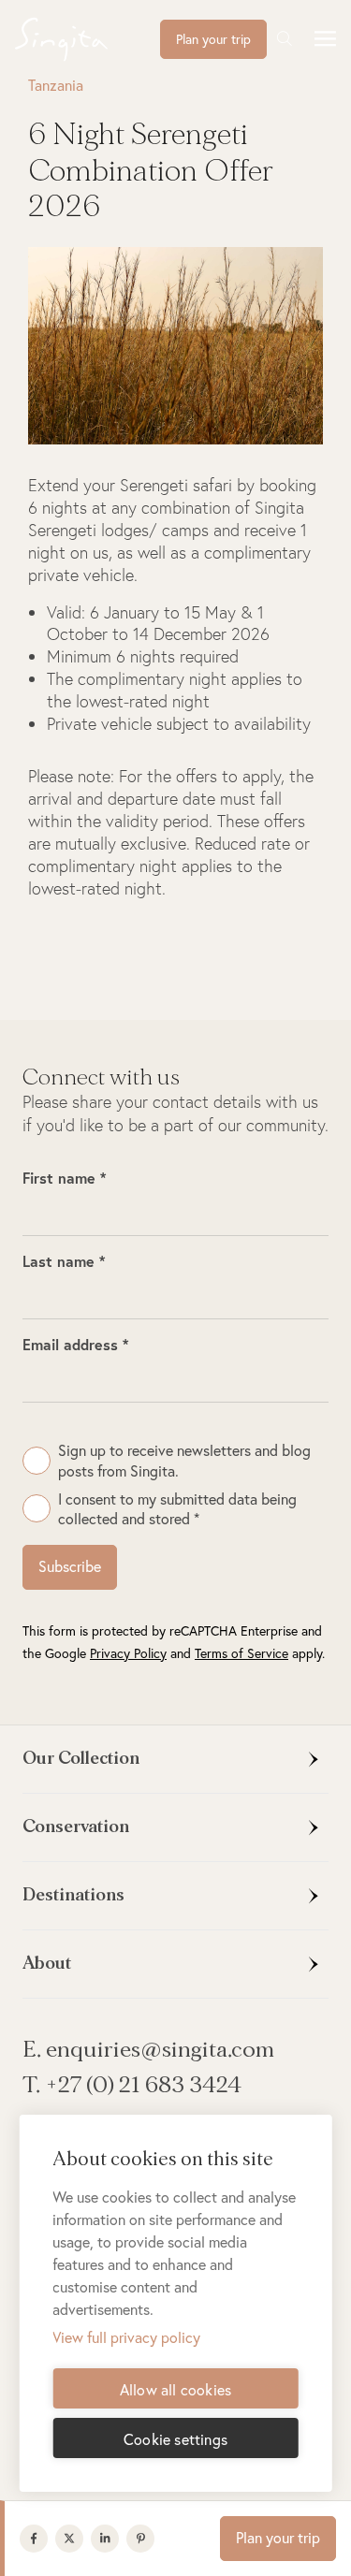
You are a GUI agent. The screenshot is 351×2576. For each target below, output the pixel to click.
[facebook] (37, 2539)
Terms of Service (241, 1653)
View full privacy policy (126, 2337)
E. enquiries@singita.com (148, 2050)
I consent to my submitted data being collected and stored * (177, 1508)
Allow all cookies (175, 2389)
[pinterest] (144, 2539)
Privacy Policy (128, 1653)
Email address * (75, 1344)
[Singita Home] (88, 39)
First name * (64, 1178)
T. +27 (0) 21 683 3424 (132, 2085)
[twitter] (73, 2539)
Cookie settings (175, 2439)
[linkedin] (109, 2539)
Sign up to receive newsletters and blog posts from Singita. (184, 1460)
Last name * (64, 1261)
